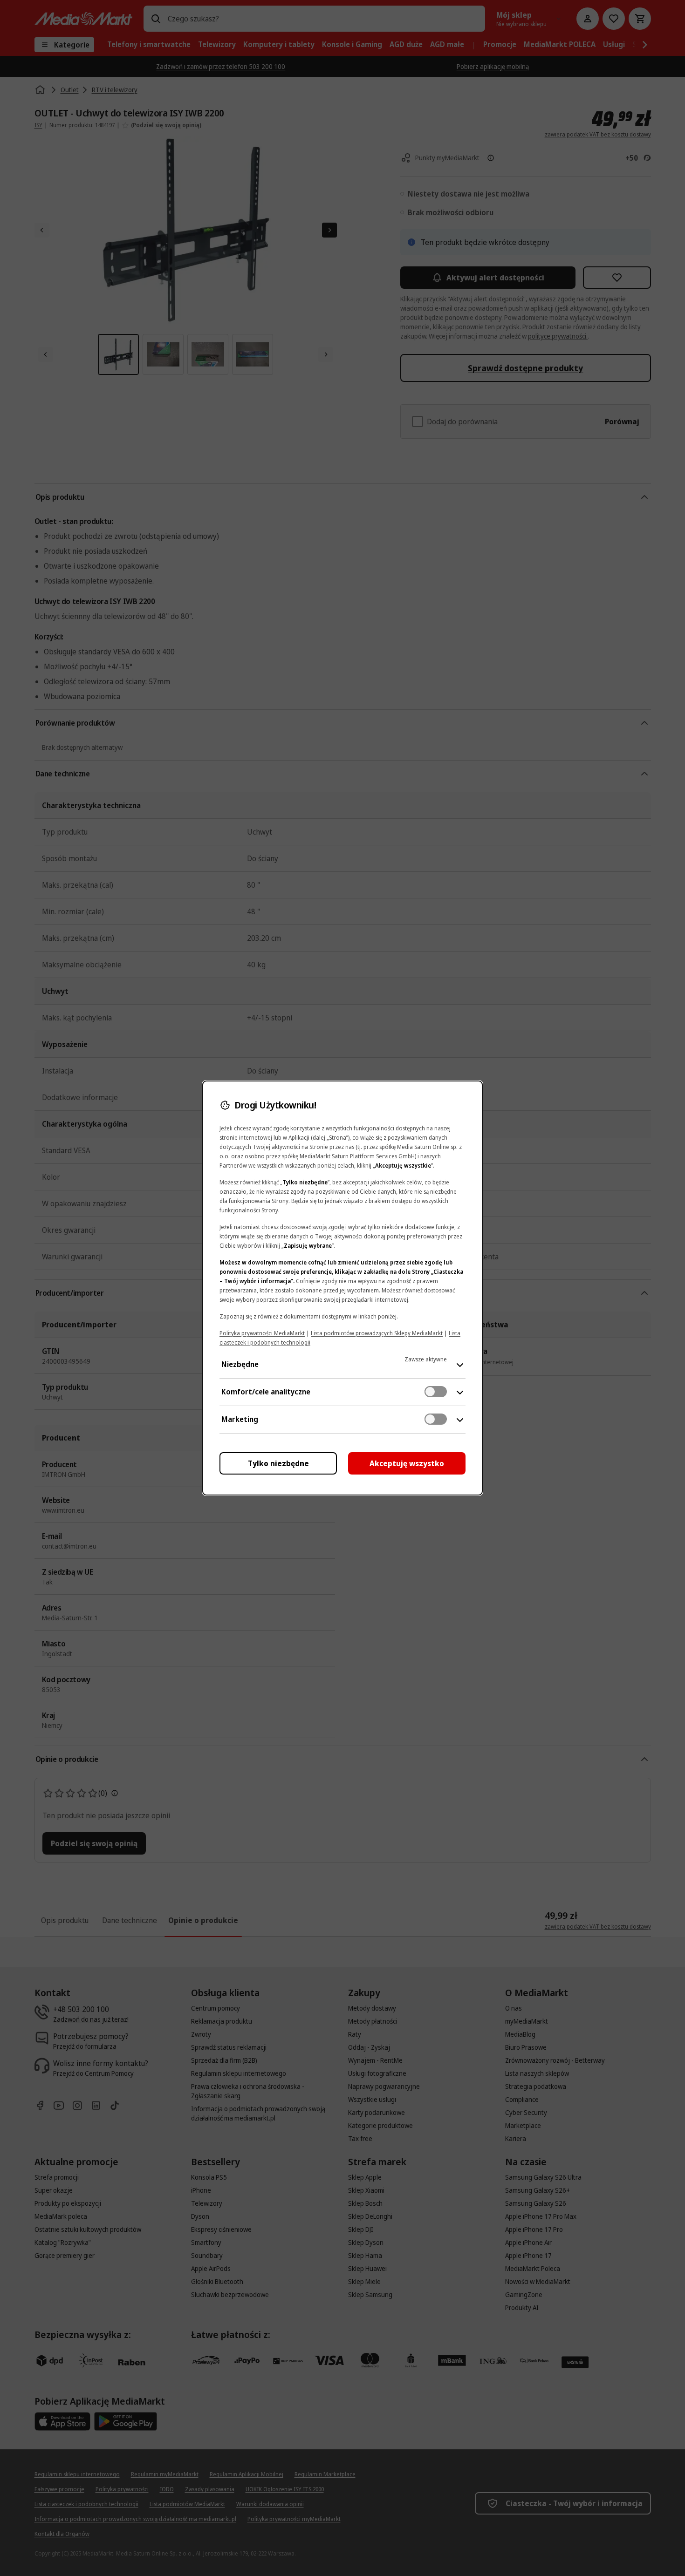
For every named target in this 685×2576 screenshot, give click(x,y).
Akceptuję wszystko (407, 1463)
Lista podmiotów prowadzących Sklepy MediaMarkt (377, 1333)
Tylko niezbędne (278, 1463)
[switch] (436, 1392)
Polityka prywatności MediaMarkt (262, 1333)
